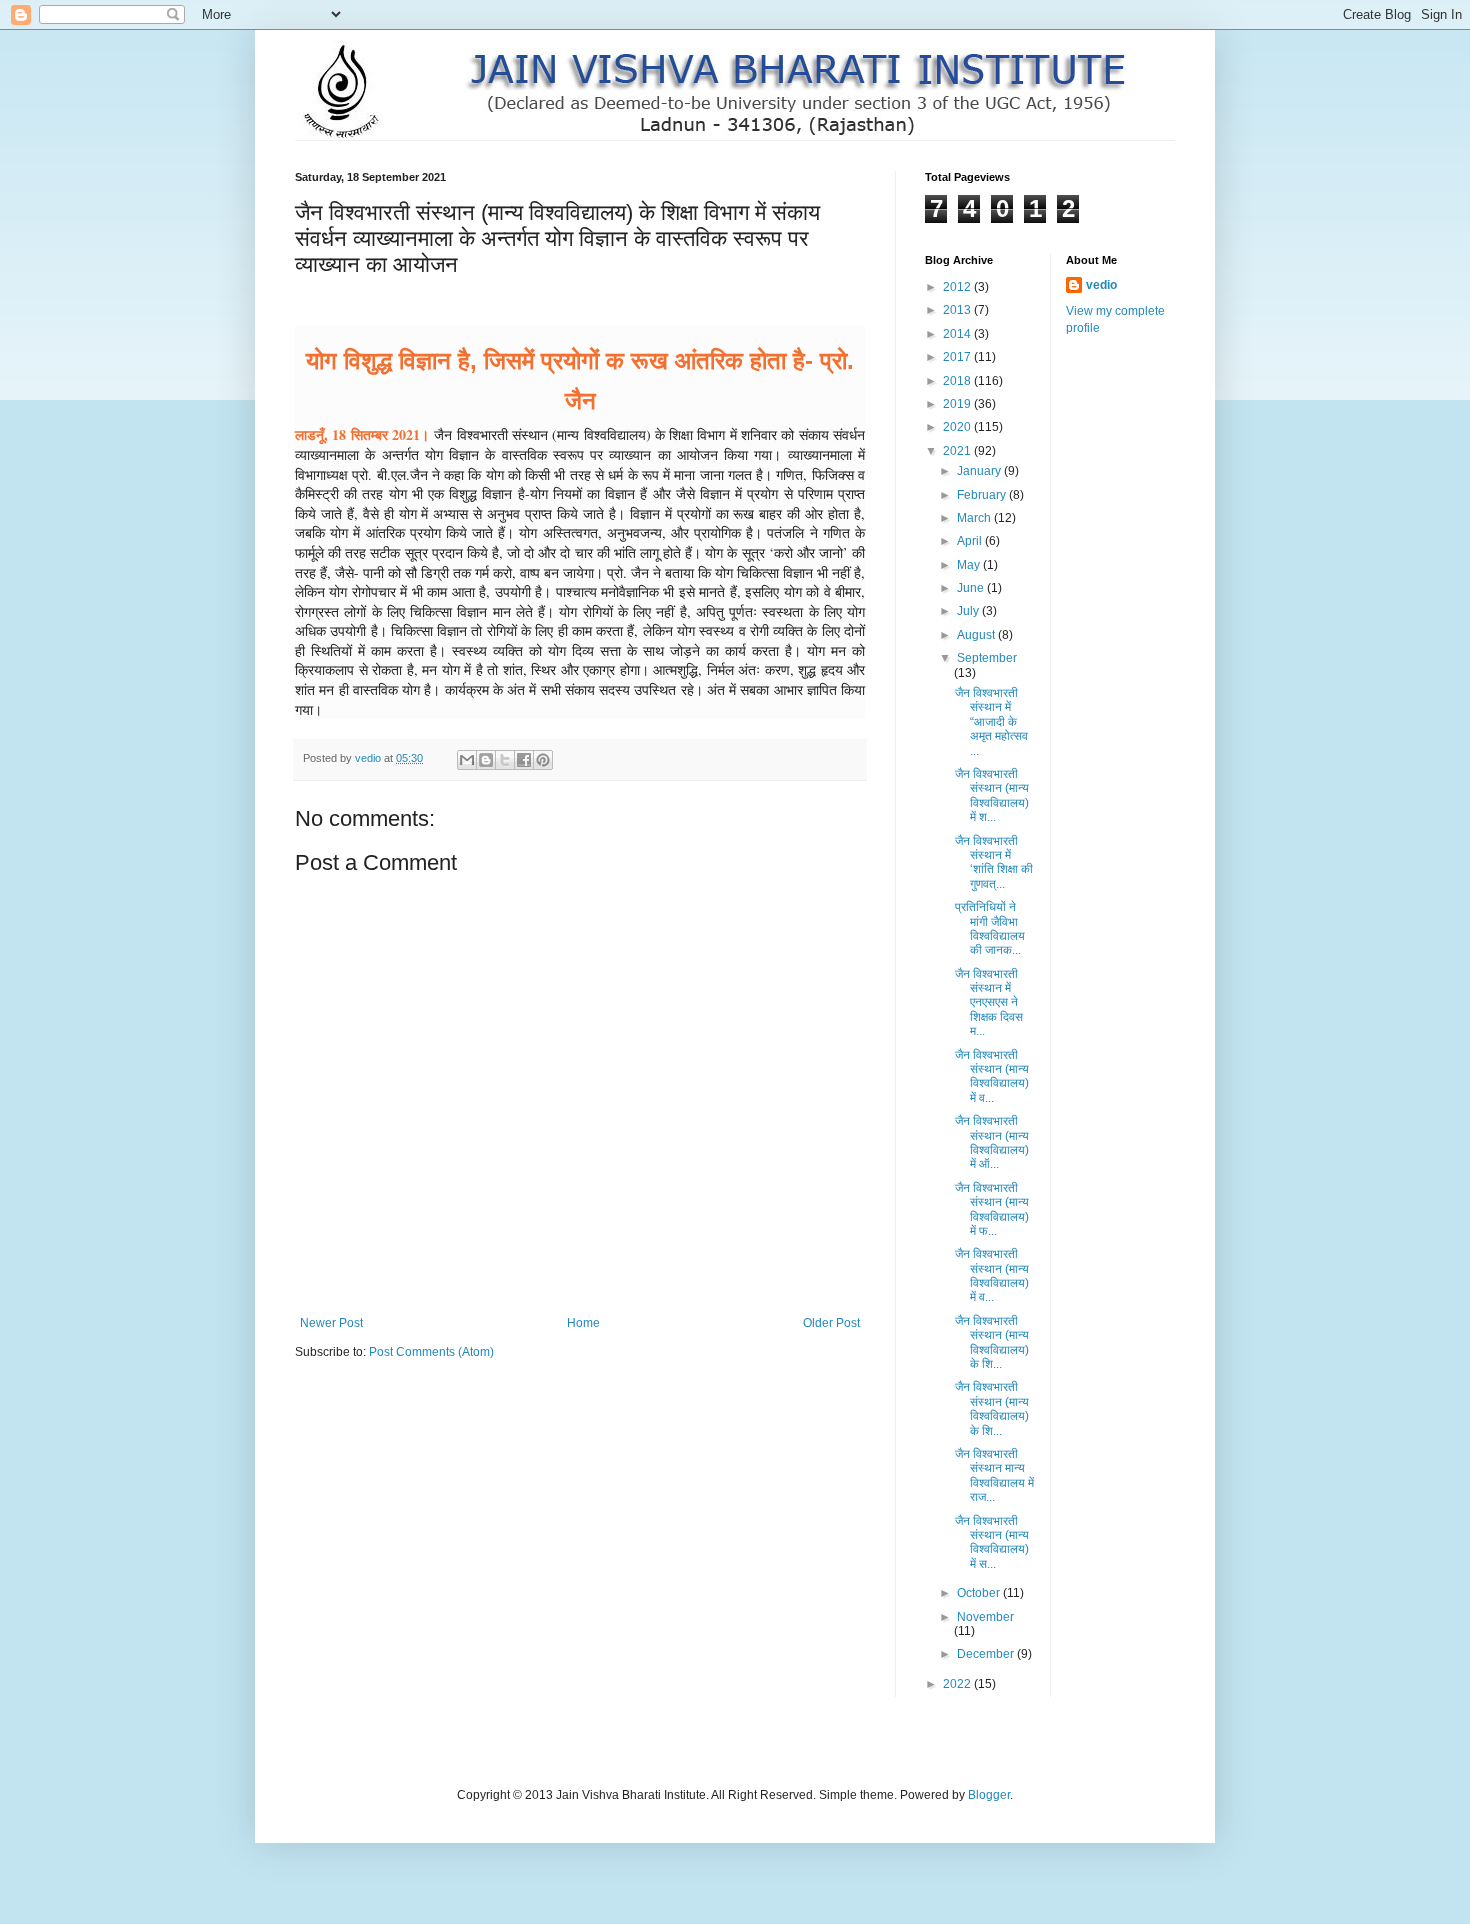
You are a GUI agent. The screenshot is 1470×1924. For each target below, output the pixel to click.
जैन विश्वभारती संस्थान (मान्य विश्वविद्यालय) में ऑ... (992, 1142)
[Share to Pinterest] (543, 760)
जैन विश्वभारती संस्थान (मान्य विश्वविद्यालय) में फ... (992, 1209)
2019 (958, 404)
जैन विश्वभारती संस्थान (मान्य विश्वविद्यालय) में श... (992, 795)
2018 (958, 381)
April (971, 541)
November (985, 1617)
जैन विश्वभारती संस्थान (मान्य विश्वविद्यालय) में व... (992, 1076)
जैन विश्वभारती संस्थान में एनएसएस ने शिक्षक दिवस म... (989, 1003)
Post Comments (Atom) (431, 1352)
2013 (958, 310)
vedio (1101, 285)
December (987, 1654)
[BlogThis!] (486, 760)
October (980, 1593)
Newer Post (331, 1323)
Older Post (831, 1323)
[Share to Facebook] (524, 760)
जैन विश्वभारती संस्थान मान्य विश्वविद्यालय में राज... (994, 1475)
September (987, 658)
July (969, 611)
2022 (958, 1684)
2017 (958, 357)
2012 (958, 287)
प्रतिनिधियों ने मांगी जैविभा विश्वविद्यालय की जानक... (990, 928)
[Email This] (467, 760)
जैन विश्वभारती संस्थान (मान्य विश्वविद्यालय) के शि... (992, 1342)
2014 (958, 334)
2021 (958, 451)
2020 (958, 427)
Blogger (989, 1795)
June (972, 588)
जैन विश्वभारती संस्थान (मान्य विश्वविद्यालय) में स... (992, 1542)
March (975, 518)
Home (583, 1323)
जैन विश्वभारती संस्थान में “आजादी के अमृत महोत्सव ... (991, 722)
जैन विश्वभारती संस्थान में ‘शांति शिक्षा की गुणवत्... (994, 862)
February (983, 495)
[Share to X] (505, 760)
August (977, 635)
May (970, 565)
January (980, 471)
